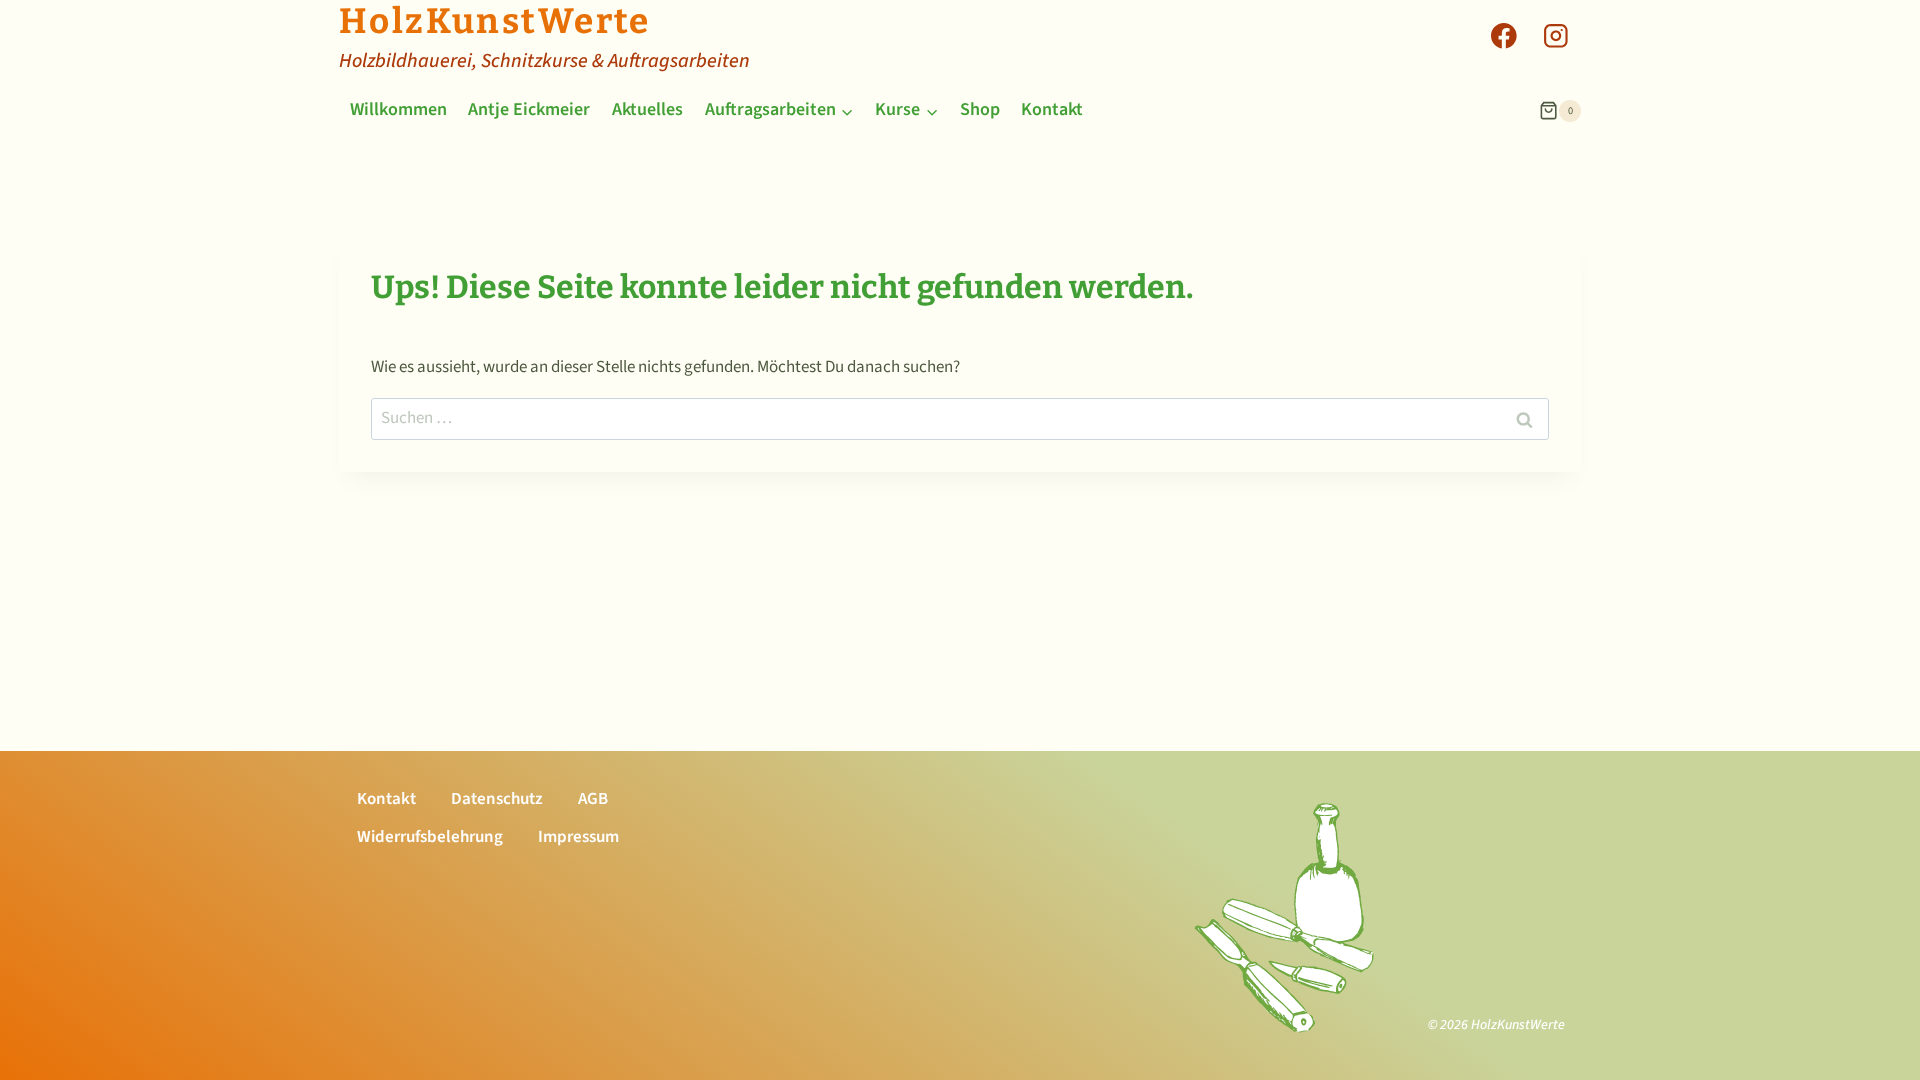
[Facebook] (1503, 35)
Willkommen (398, 109)
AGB (593, 799)
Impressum (578, 837)
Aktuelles (647, 109)
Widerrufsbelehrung (430, 837)
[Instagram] (1555, 35)
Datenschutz (497, 799)
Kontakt (1052, 109)
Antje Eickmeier (529, 109)
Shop (980, 109)
